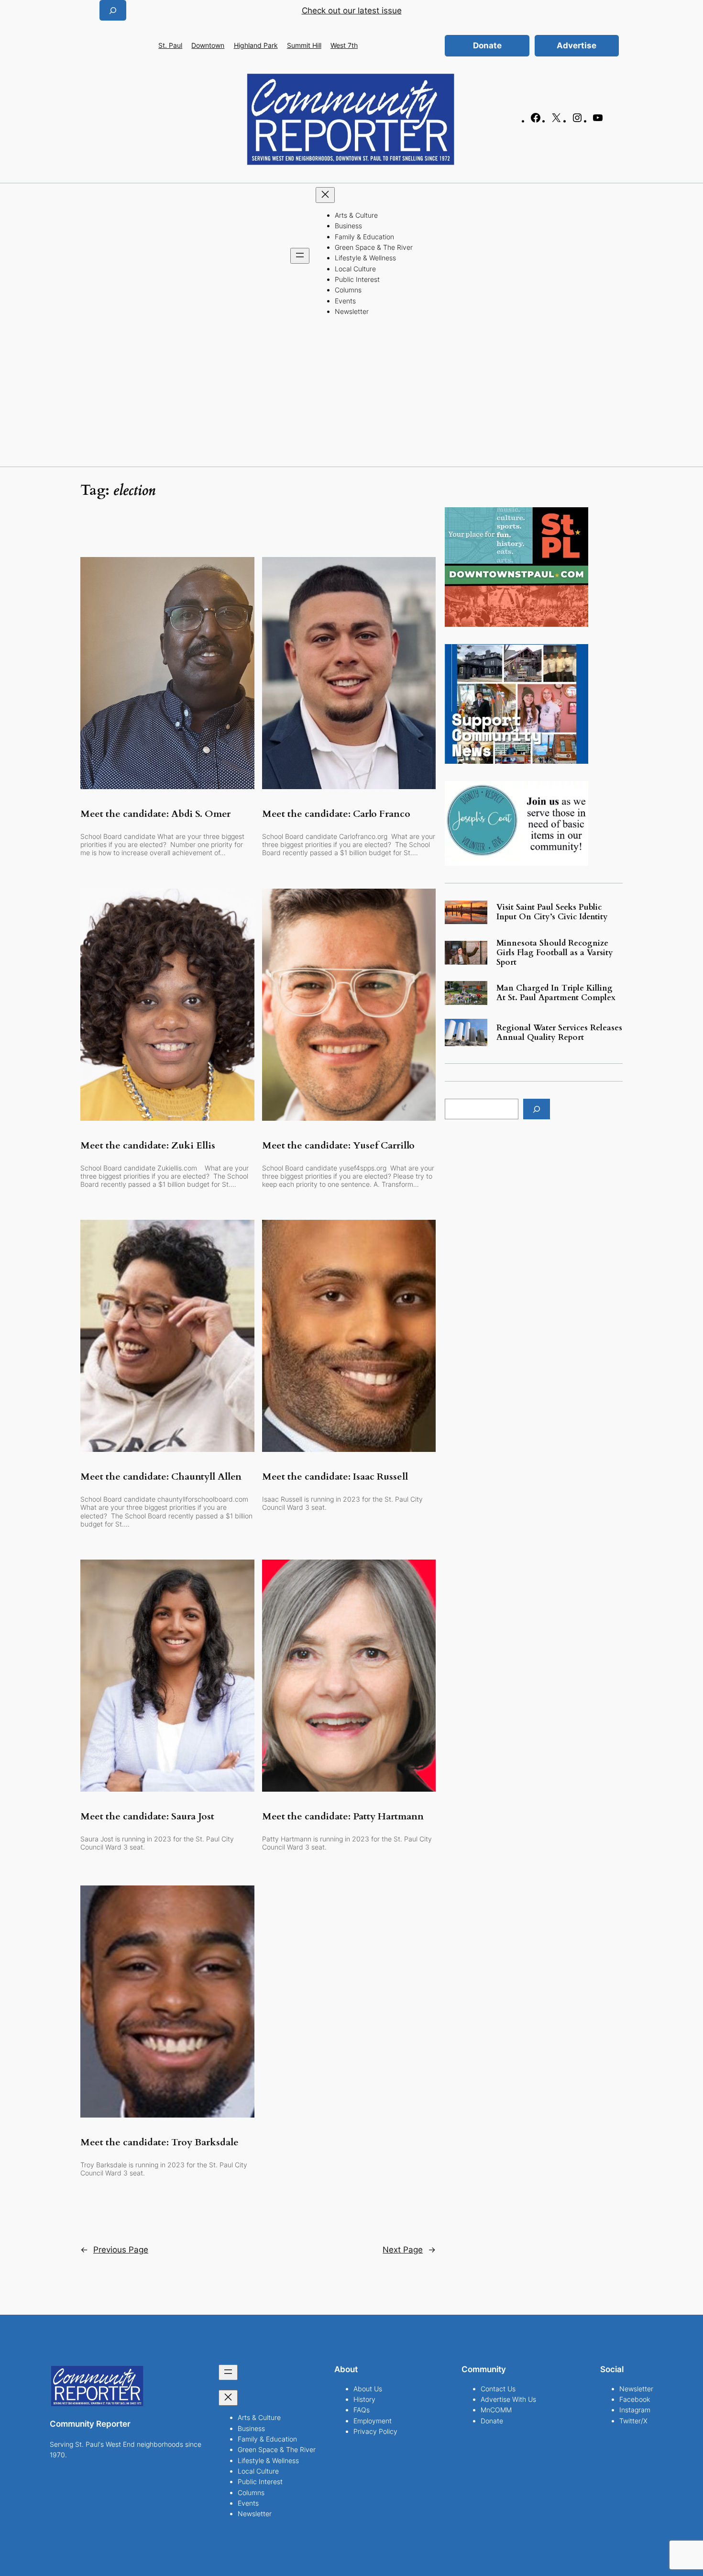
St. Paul (170, 45)
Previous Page (114, 2250)
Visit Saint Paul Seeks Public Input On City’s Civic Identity (552, 912)
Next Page (409, 2250)
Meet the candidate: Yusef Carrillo (338, 1146)
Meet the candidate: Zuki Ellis (148, 1146)
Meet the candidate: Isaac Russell (335, 1477)
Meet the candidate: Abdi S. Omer (155, 814)
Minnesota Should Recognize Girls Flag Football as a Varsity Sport (555, 953)
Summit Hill (304, 45)
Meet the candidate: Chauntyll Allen (161, 1477)
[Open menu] (300, 256)
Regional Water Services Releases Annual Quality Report (559, 1033)
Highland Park (256, 45)
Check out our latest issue (352, 11)
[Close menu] (325, 195)
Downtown (208, 45)
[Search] (537, 1109)
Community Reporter (90, 2424)
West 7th (344, 45)
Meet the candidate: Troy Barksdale (159, 2142)
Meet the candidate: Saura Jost (147, 1817)
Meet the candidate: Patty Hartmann (343, 1817)
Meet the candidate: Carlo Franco (336, 814)
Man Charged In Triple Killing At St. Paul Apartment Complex (556, 993)
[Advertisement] (351, 395)
